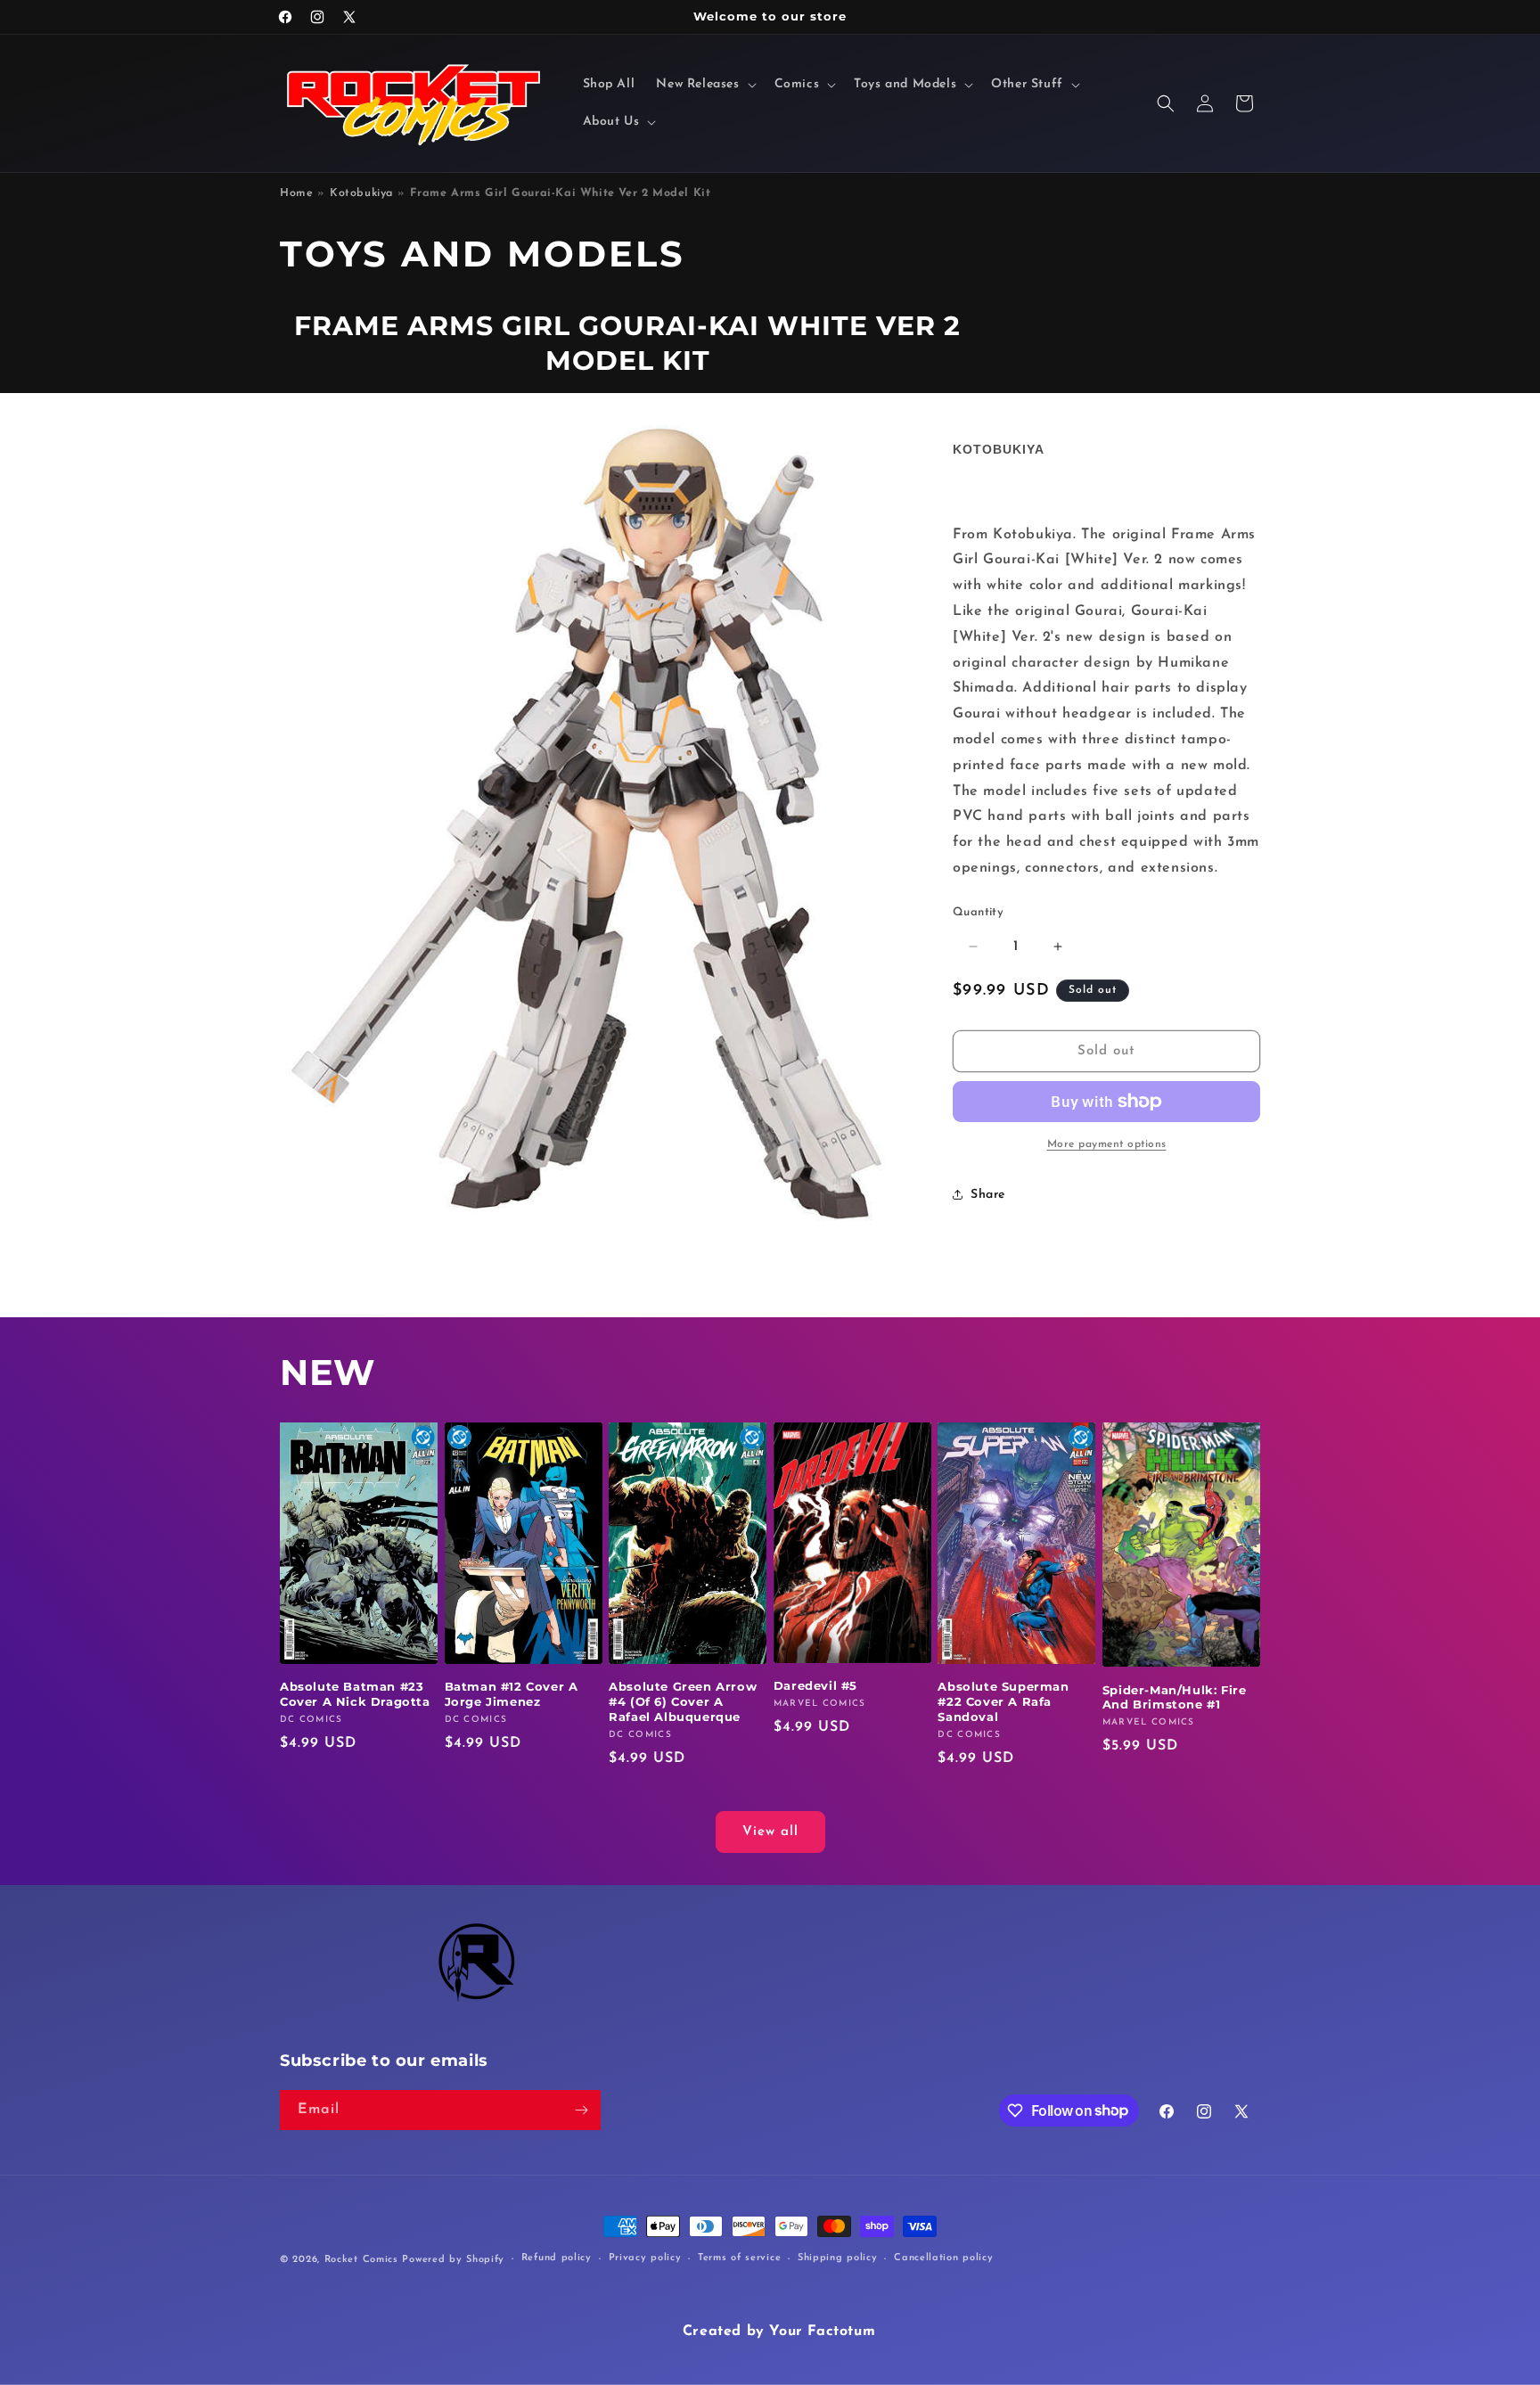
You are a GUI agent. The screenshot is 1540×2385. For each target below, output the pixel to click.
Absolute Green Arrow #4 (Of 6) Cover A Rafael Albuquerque (683, 1701)
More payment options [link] (1107, 1144)
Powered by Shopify (453, 2260)
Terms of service (739, 2258)
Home (296, 193)
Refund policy (557, 2258)
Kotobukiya (361, 193)
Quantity (978, 912)
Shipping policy (838, 2258)
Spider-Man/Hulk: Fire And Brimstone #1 (1175, 1697)
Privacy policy (645, 2258)
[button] (704, 85)
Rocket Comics (361, 2260)
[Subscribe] (581, 2110)
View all (770, 1832)
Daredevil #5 (815, 1685)
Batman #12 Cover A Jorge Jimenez (512, 1694)
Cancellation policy (943, 2258)
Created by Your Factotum (779, 2332)
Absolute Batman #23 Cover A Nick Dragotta (355, 1694)
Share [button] (988, 1195)
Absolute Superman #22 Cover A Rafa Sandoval (1003, 1701)
